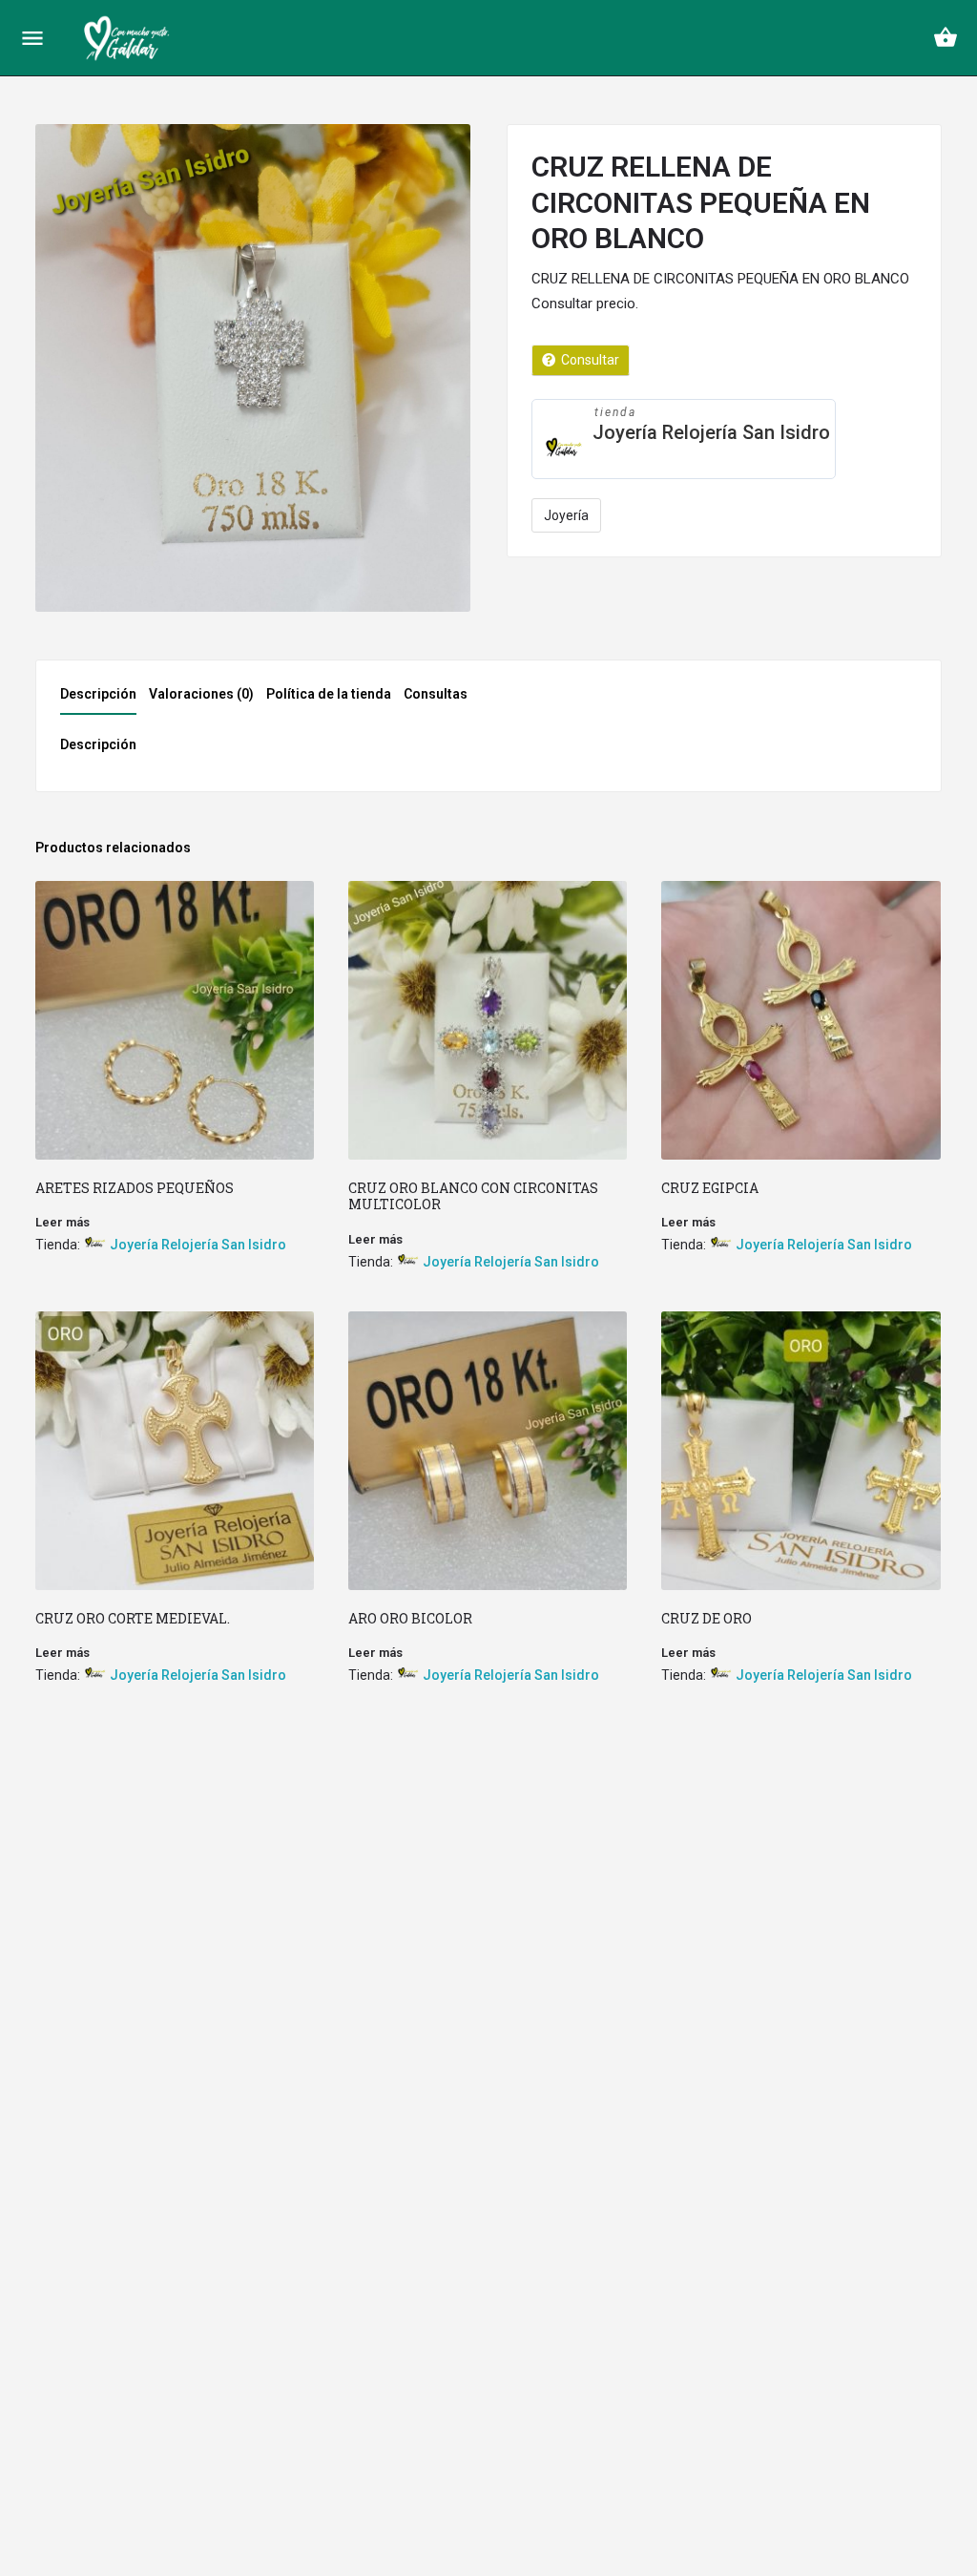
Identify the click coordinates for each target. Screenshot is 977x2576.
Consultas (436, 694)
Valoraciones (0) (201, 694)
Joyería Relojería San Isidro (711, 432)
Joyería (566, 515)
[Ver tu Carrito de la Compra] (946, 37)
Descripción (98, 694)
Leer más (62, 1222)
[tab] (103, 700)
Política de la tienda (329, 694)
